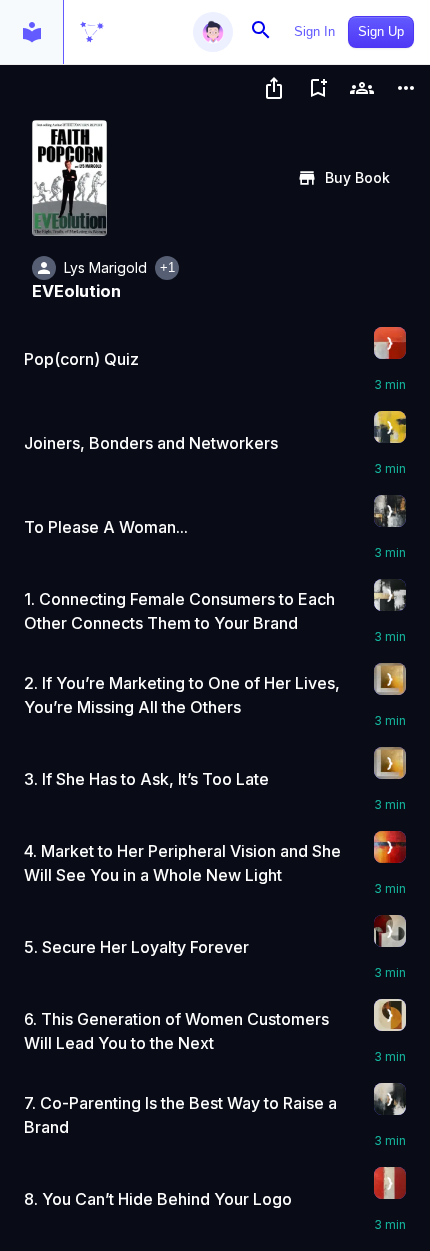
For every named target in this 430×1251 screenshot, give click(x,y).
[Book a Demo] (362, 88)
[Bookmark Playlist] (318, 88)
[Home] (92, 32)
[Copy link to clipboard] (274, 88)
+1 (167, 267)
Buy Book (357, 177)
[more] (406, 88)
